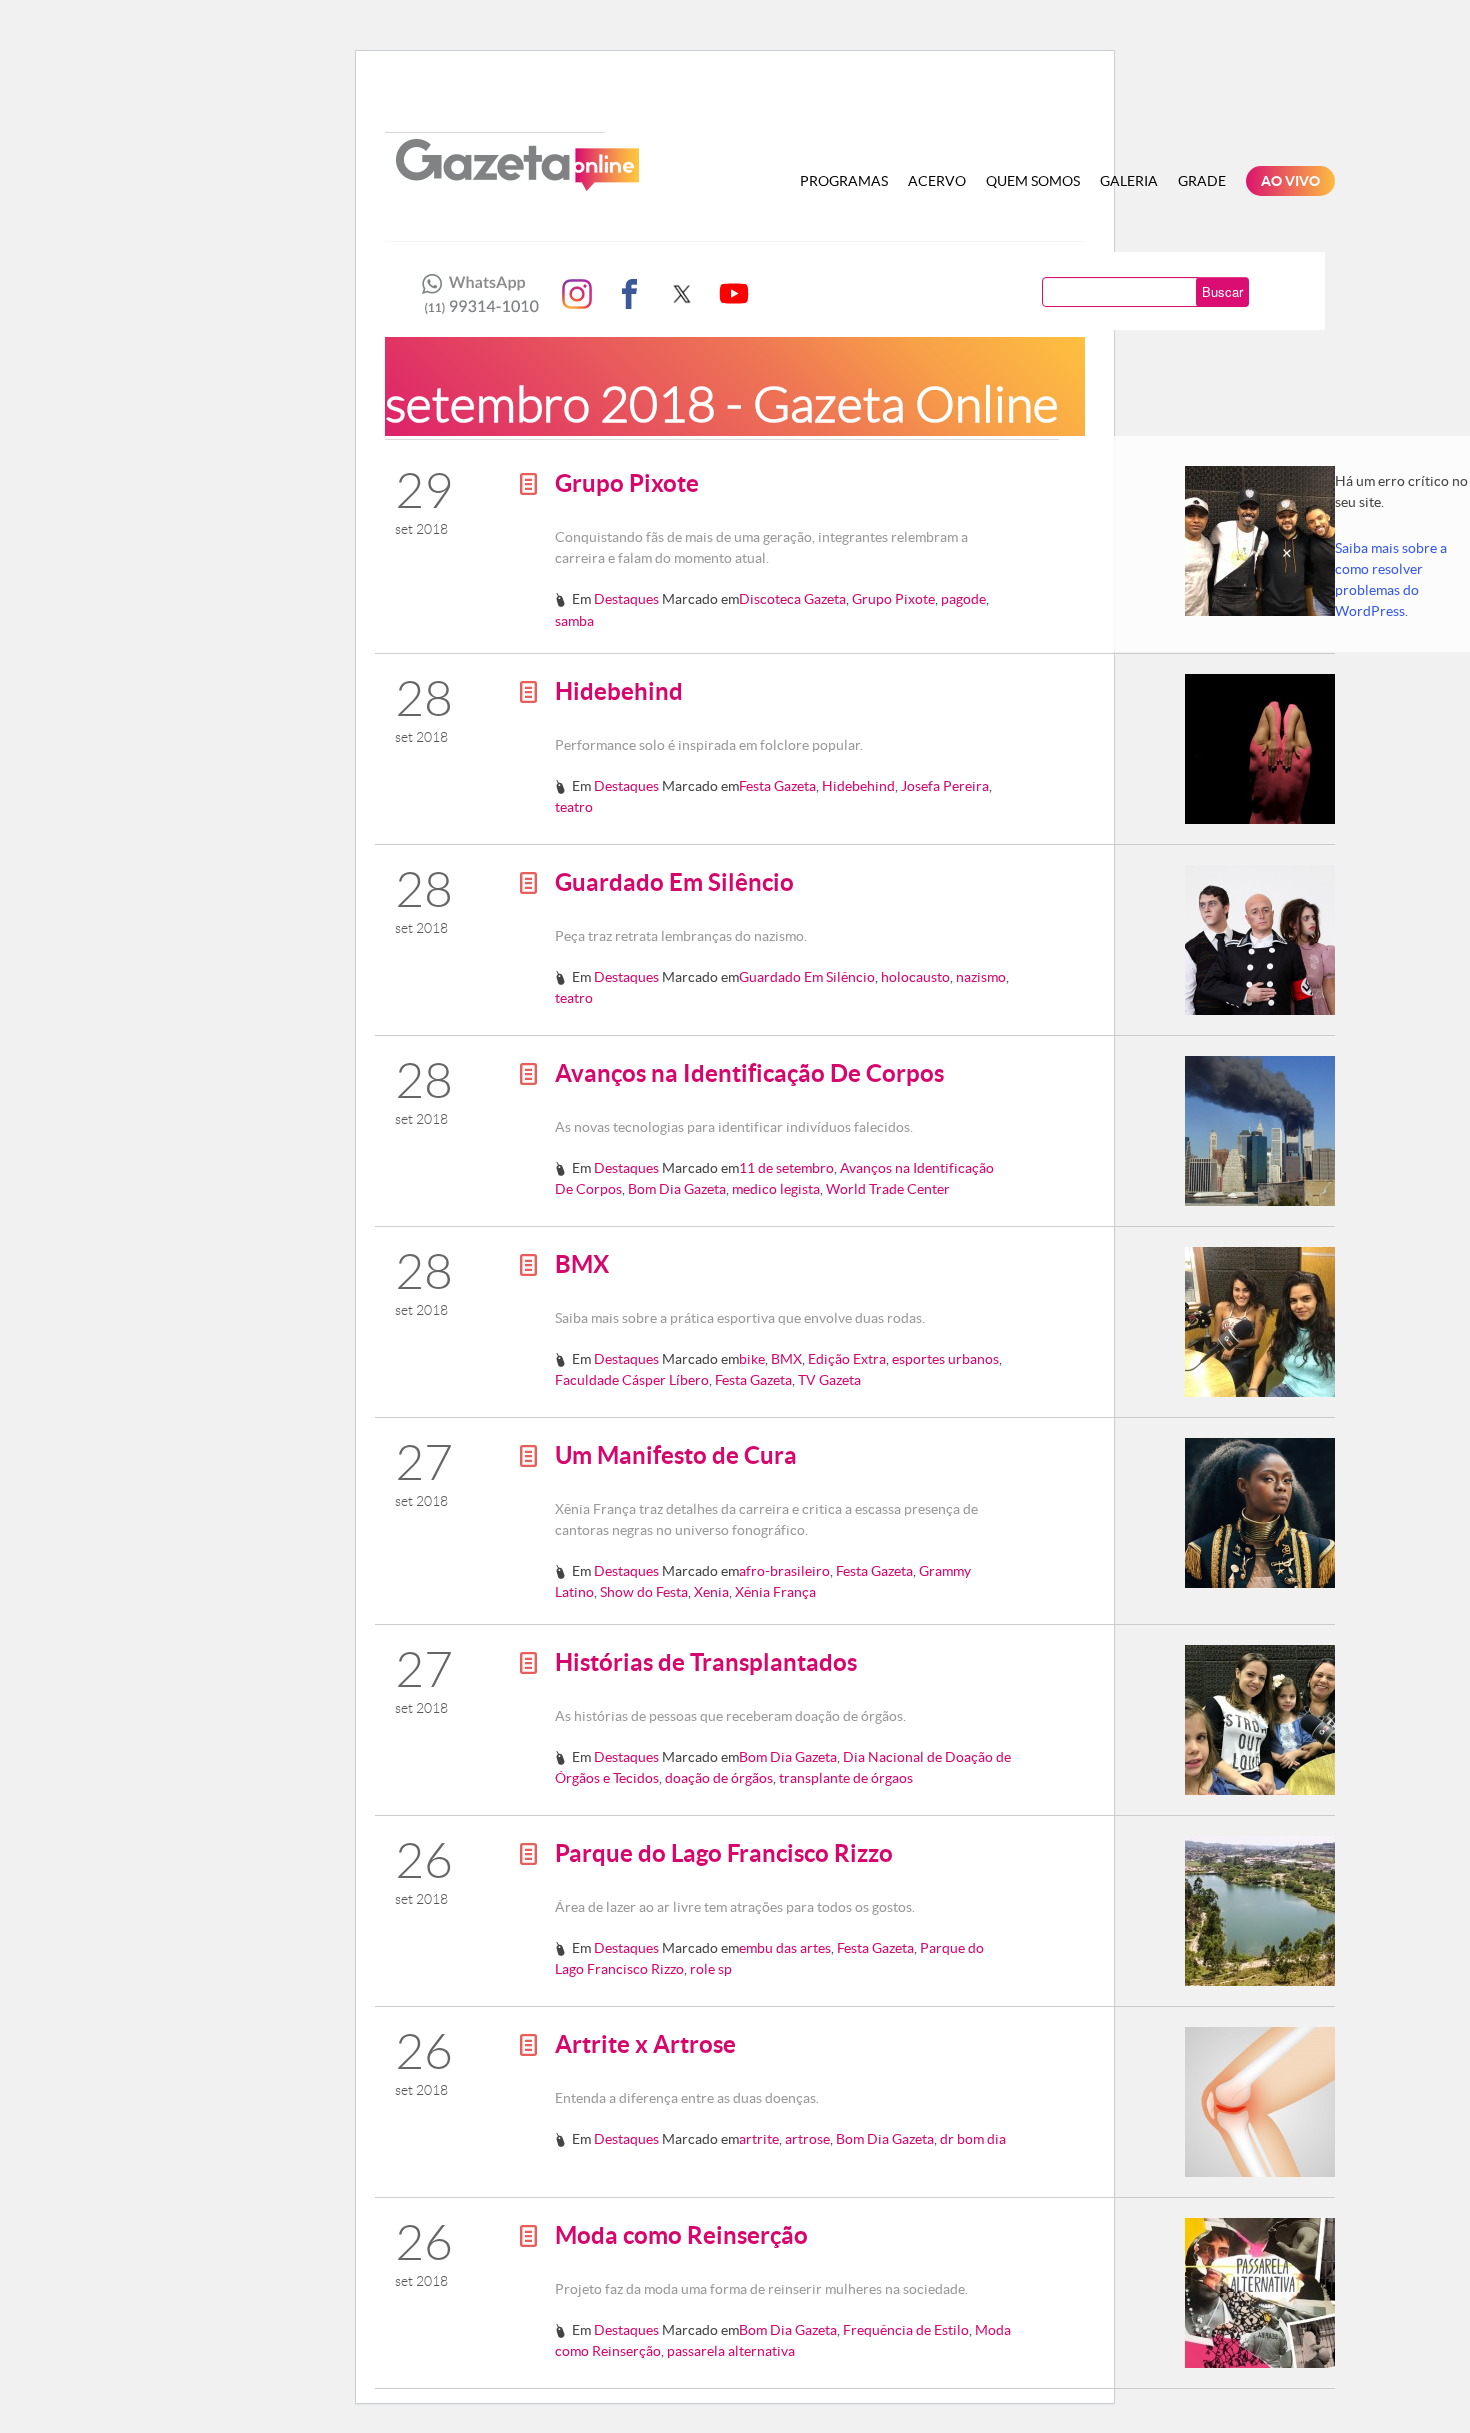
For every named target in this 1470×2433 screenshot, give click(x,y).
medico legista (776, 1189)
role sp (711, 1969)
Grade (1202, 181)
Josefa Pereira (945, 786)
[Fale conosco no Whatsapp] (475, 294)
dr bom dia (973, 2139)
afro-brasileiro (784, 1571)
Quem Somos (1033, 181)
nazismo (981, 977)
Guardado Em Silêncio (674, 882)
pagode (963, 599)
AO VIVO (1290, 181)
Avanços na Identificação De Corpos (749, 1073)
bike (752, 1359)
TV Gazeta (829, 1380)
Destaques (626, 599)
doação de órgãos (719, 1778)
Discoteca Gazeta (792, 599)
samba (574, 621)
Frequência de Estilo (906, 2330)
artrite (759, 2139)
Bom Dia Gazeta (677, 1189)
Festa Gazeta (777, 786)
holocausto (915, 977)
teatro (574, 807)
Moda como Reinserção (681, 2235)
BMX (582, 1264)
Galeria (1129, 181)
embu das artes (785, 1948)
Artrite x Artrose (645, 2044)
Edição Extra (847, 1359)
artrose (807, 2139)
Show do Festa (644, 1592)
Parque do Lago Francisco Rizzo (724, 1853)
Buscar (1222, 291)
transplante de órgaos (846, 1778)
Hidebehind (619, 691)
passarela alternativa (731, 2351)
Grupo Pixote (627, 483)
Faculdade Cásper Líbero (632, 1380)
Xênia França (775, 1592)
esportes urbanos (945, 1359)
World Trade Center (888, 1189)
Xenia (711, 1592)
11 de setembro (786, 1168)
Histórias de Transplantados (706, 1662)
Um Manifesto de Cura (676, 1455)
